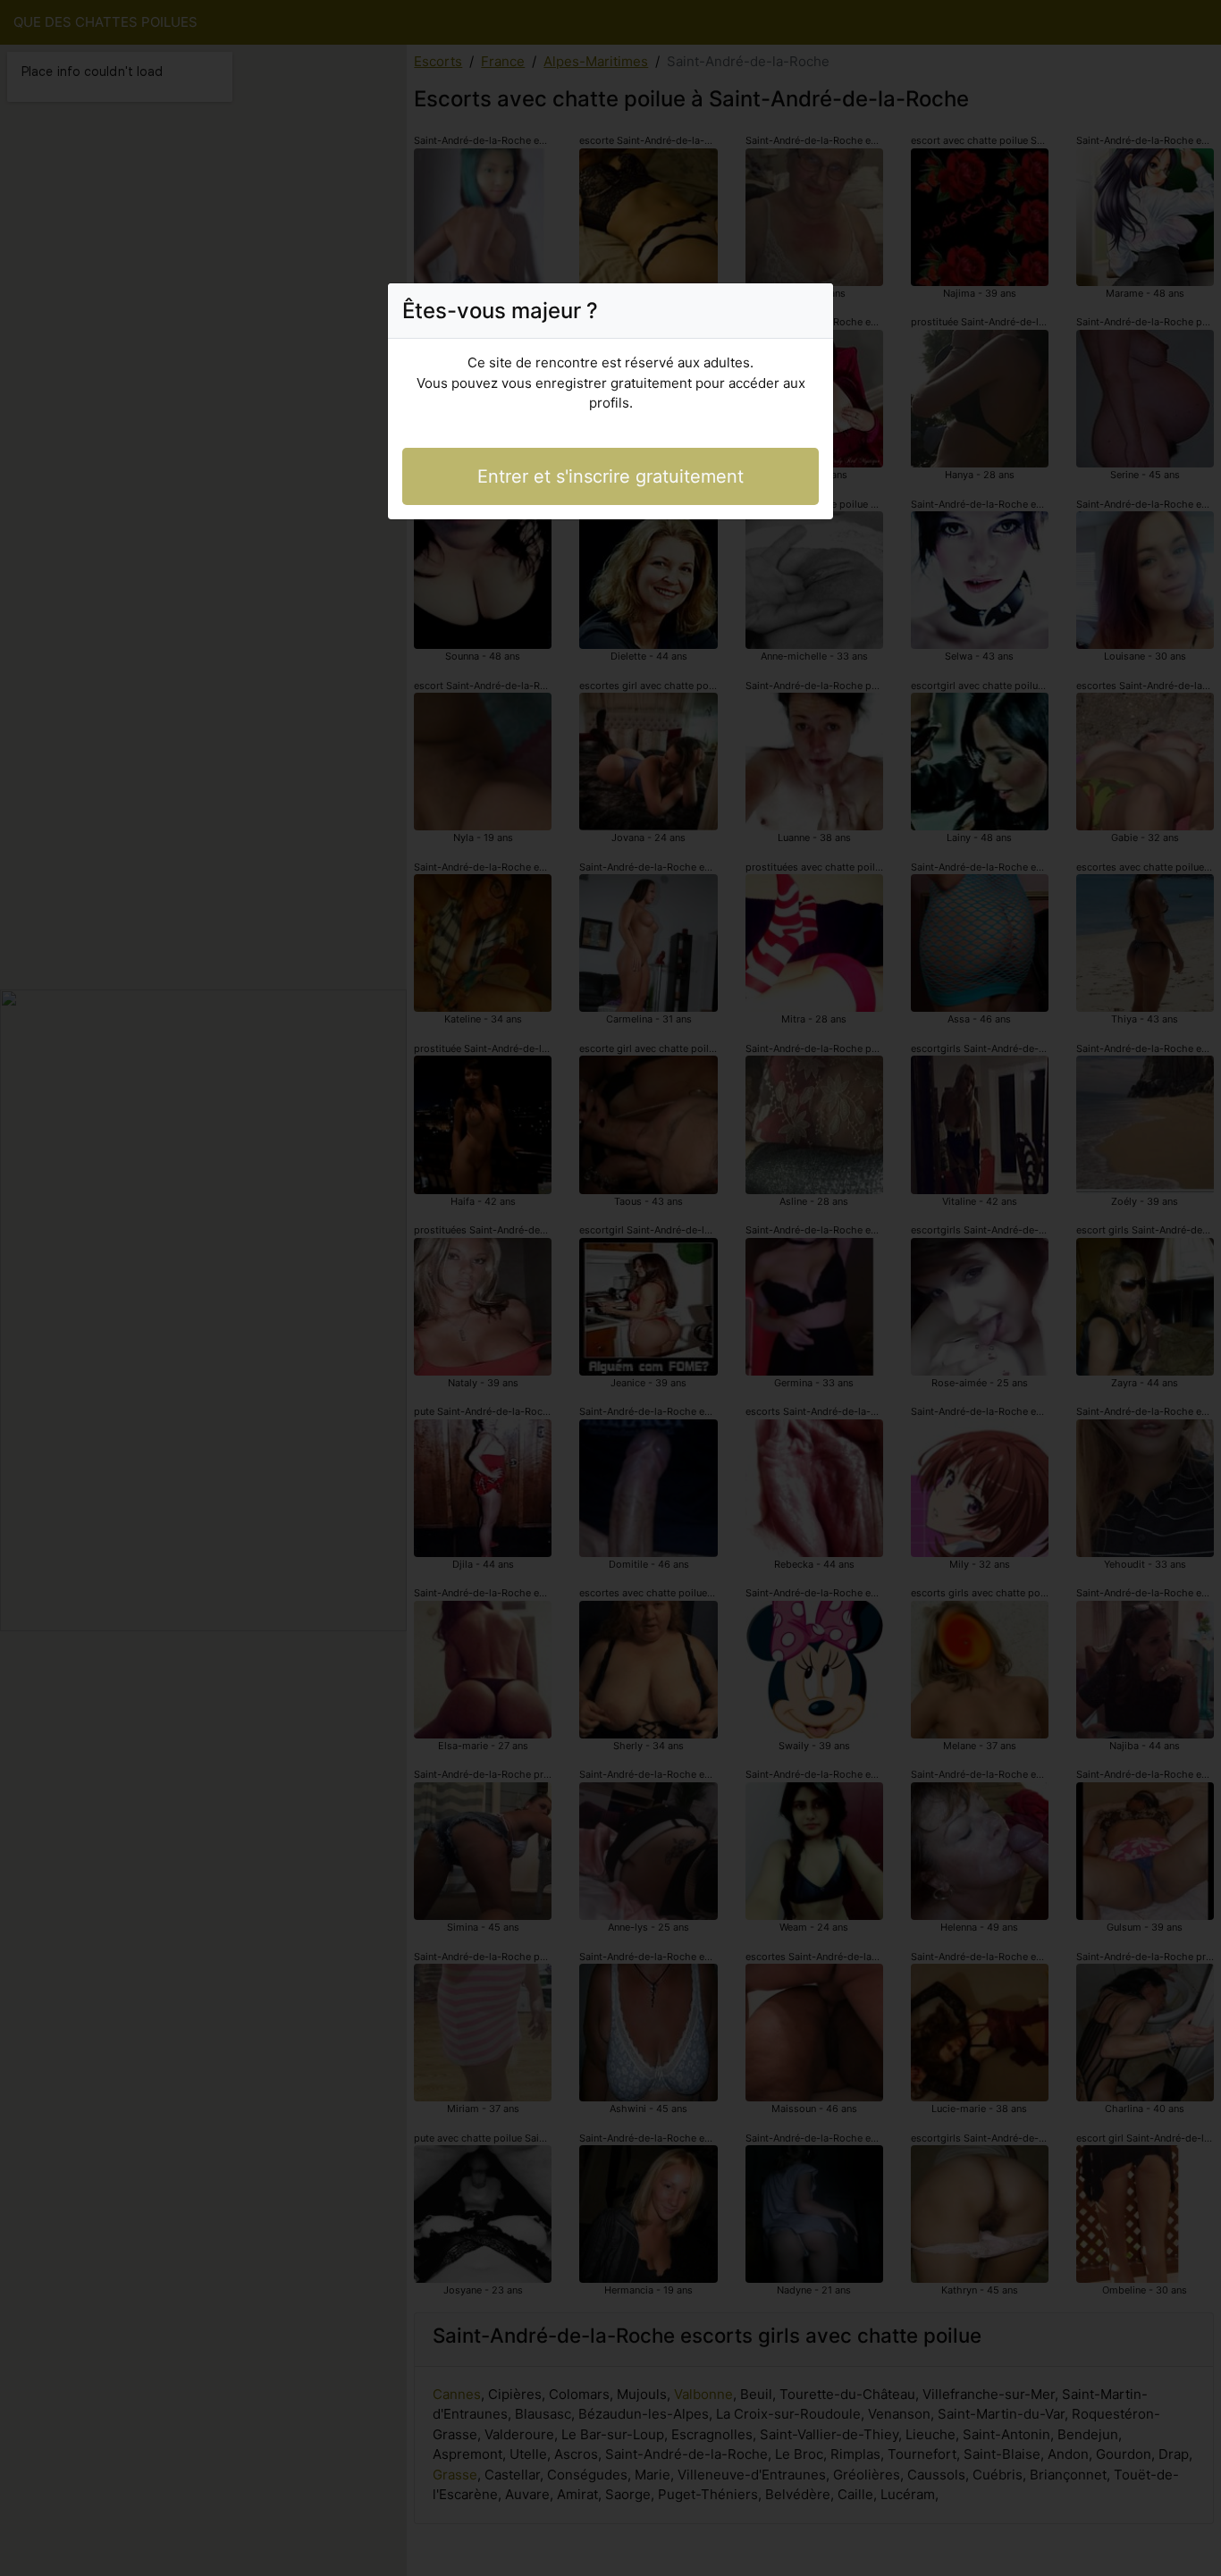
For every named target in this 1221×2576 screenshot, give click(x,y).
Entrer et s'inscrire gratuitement (610, 476)
